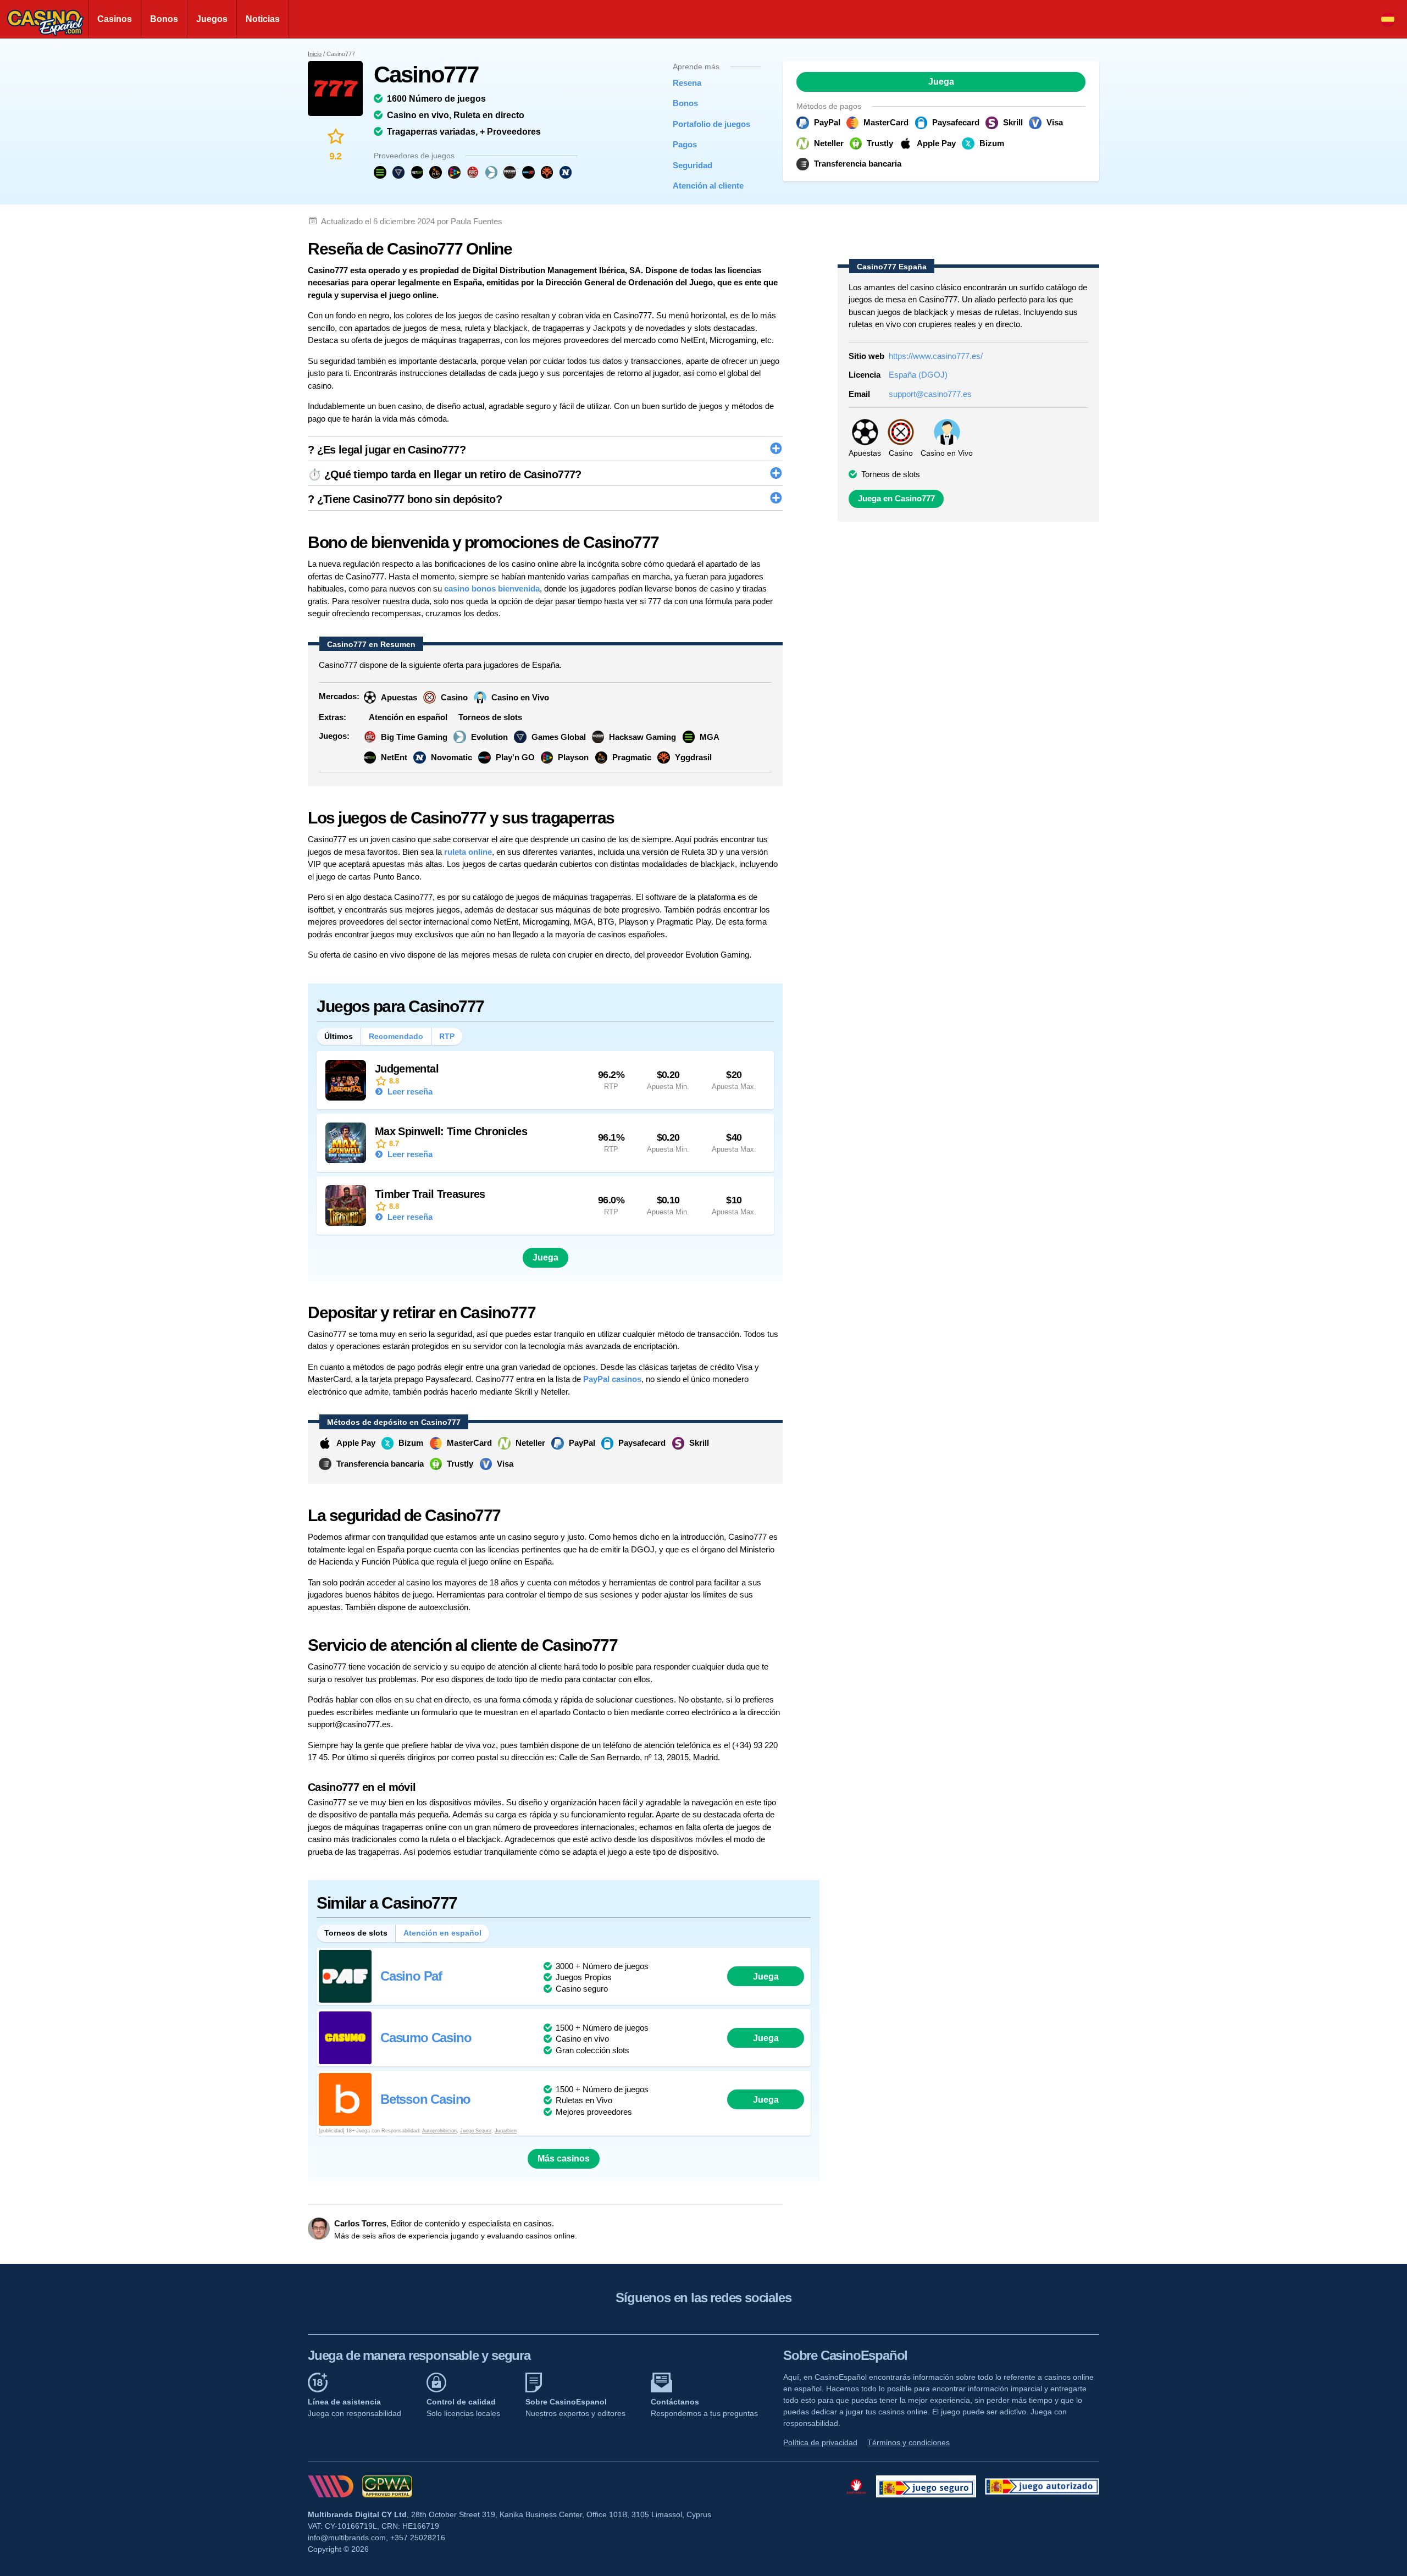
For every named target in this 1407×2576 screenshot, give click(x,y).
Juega (941, 82)
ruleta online (468, 852)
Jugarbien (506, 2131)
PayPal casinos (612, 1379)
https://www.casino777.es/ (936, 356)
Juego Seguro (476, 2131)
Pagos (685, 144)
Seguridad (693, 165)
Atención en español (442, 1933)
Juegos (212, 19)
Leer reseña (409, 1091)
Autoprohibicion (439, 2131)
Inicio (315, 54)
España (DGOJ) (918, 375)
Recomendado (396, 1036)
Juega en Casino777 (896, 499)
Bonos (164, 19)
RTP (447, 1036)
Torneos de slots (356, 1933)
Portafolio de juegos (708, 124)
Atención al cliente (708, 186)
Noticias (263, 19)
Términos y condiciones (909, 2442)
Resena (687, 83)
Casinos (115, 19)
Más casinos (564, 2158)
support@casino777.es (930, 394)
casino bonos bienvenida (492, 588)
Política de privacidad (820, 2442)
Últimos (339, 1036)
